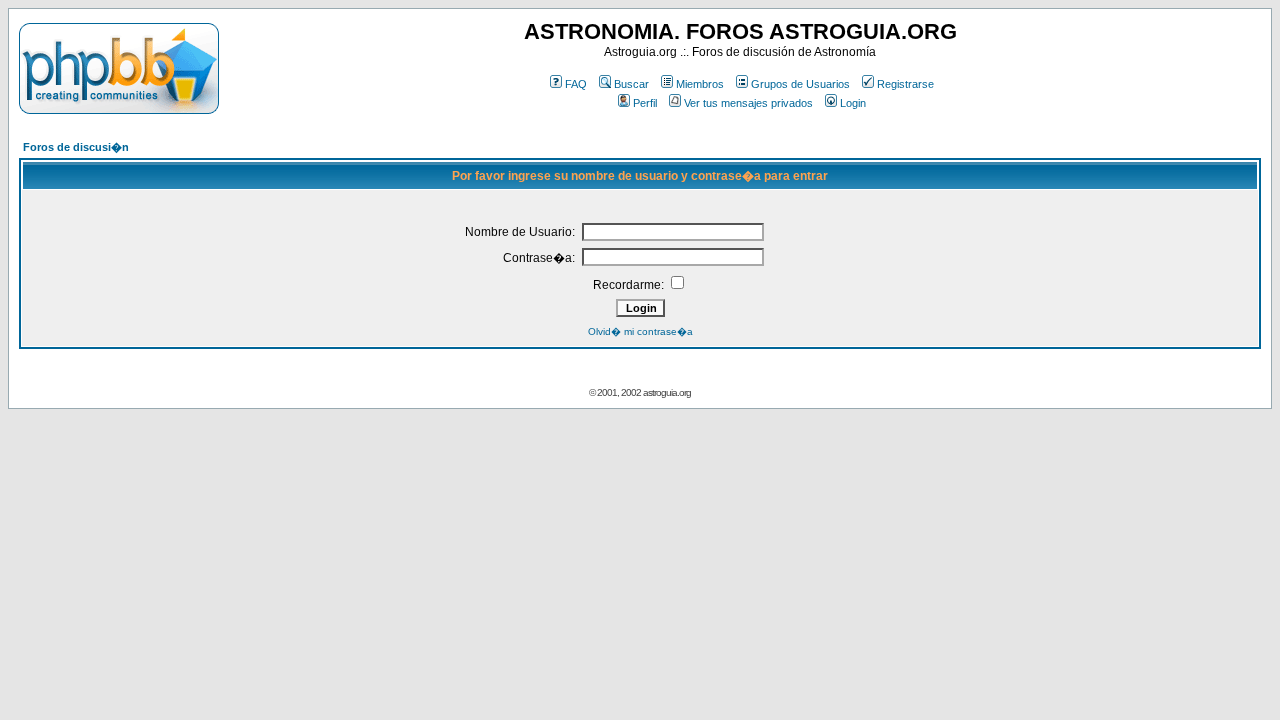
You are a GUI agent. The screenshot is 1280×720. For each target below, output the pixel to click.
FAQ (576, 84)
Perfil (645, 103)
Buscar (631, 84)
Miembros (700, 84)
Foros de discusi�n (76, 147)
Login (853, 103)
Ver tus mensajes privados (748, 103)
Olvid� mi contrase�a (640, 331)
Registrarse (905, 84)
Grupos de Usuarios (800, 84)
